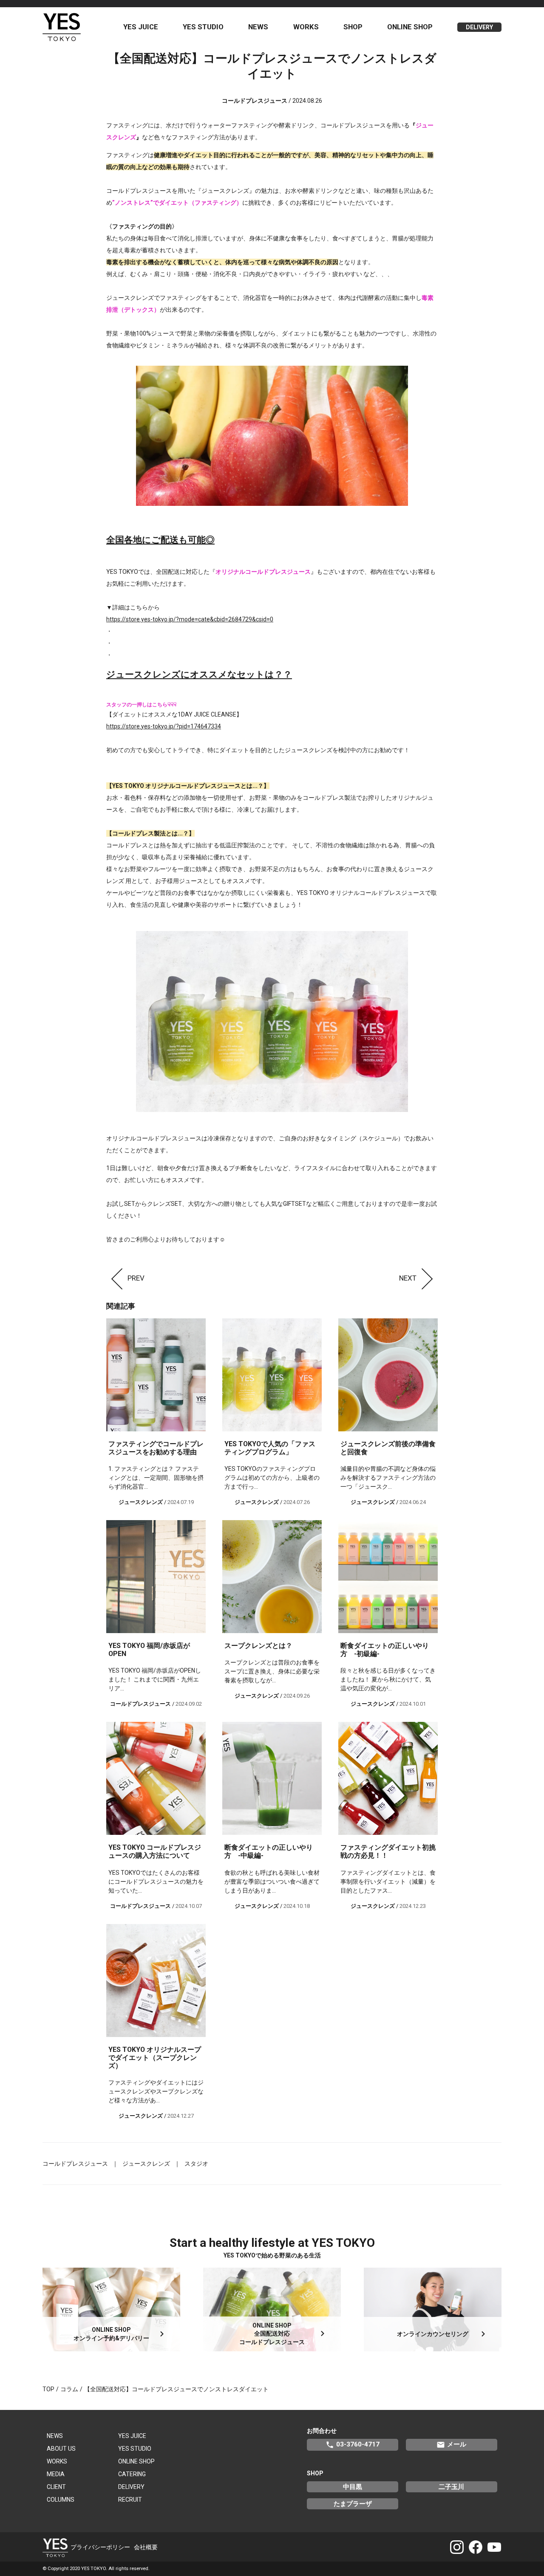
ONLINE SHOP (410, 27)
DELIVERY (479, 27)
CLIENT (56, 2487)
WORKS (306, 27)
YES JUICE (141, 27)
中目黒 (353, 2487)
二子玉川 (451, 2487)
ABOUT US (61, 2449)
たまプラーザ (353, 2504)
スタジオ (196, 2164)
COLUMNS (61, 2500)
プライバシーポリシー (100, 2547)
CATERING (132, 2474)
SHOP (353, 27)
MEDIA (56, 2474)
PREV (136, 1278)
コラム (69, 2389)
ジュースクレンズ (146, 2164)
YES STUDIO (203, 27)
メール (451, 2445)
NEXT (408, 1278)
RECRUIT (130, 2500)
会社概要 (146, 2547)
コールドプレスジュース (75, 2164)
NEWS (258, 27)
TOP (48, 2389)
